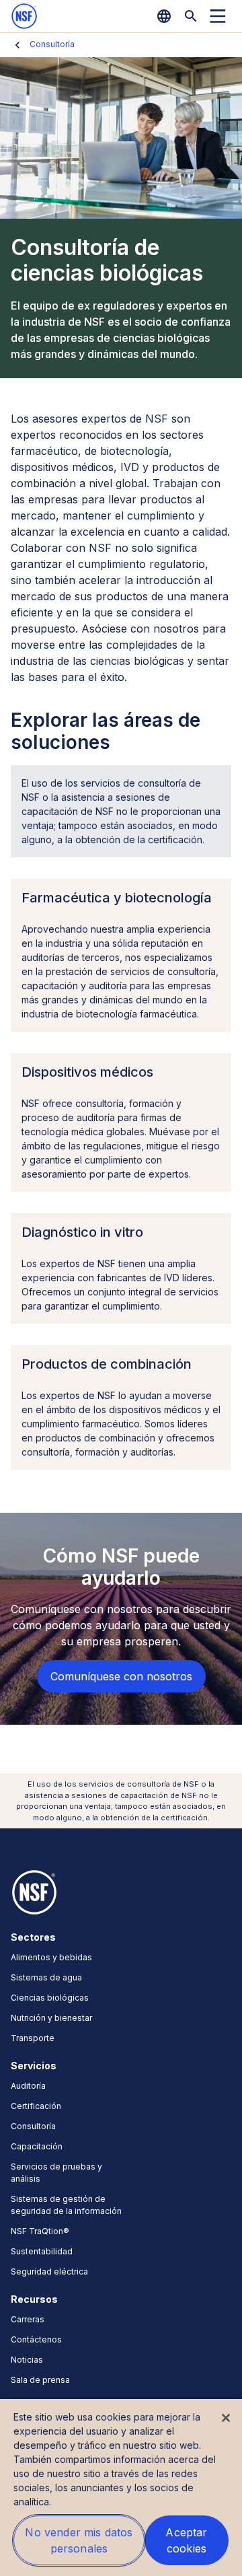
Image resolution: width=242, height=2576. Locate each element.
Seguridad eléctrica (49, 2271)
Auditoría (28, 2086)
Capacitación (37, 2146)
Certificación (36, 2106)
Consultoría (52, 44)
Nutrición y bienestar (51, 2018)
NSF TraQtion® (40, 2231)
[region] (121, 2488)
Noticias (27, 2360)
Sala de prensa (40, 2380)
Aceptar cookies (186, 2540)
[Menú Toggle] (218, 16)
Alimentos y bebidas (51, 1957)
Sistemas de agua (46, 1977)
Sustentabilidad (42, 2251)
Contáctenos (36, 2339)
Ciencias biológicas (50, 1998)
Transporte (33, 2038)
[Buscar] (191, 16)
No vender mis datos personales (79, 2540)
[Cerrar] (226, 2418)
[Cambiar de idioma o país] (164, 16)
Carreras (28, 2319)
